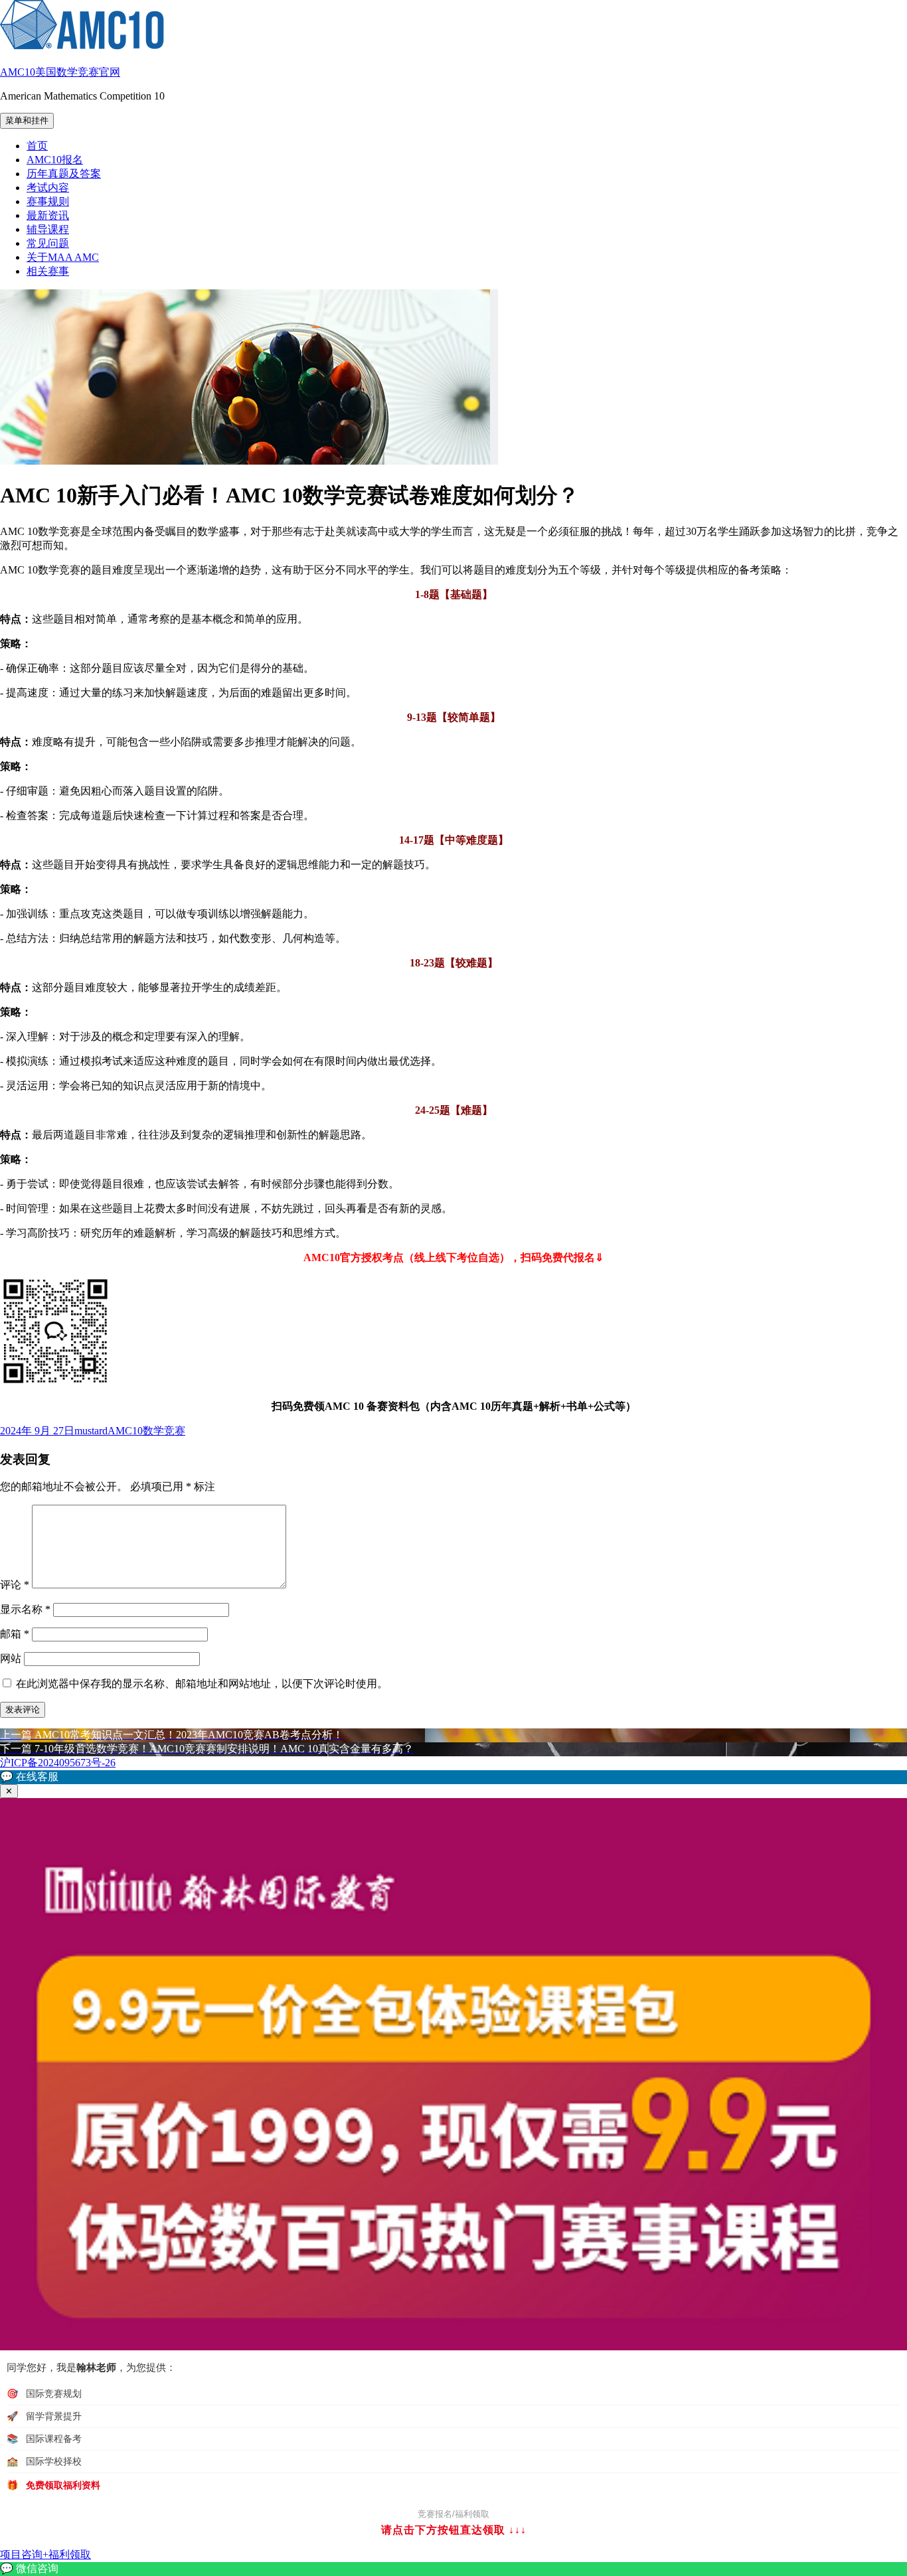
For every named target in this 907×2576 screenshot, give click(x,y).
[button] (453, 1777)
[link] (453, 2569)
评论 (15, 1585)
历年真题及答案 (64, 174)
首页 (37, 146)
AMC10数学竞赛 (146, 1431)
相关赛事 (48, 271)
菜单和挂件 (27, 120)
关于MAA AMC (63, 257)
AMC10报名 (55, 160)
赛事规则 (48, 201)
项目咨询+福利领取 (45, 2554)
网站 (11, 1658)
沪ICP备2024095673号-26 (58, 1763)
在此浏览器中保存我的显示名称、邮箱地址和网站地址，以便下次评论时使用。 (202, 1684)
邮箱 (15, 1634)
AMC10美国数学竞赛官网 (60, 72)
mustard (91, 1431)
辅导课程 (48, 229)
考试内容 (48, 188)
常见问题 (48, 243)
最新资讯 (48, 215)
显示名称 (25, 1609)
